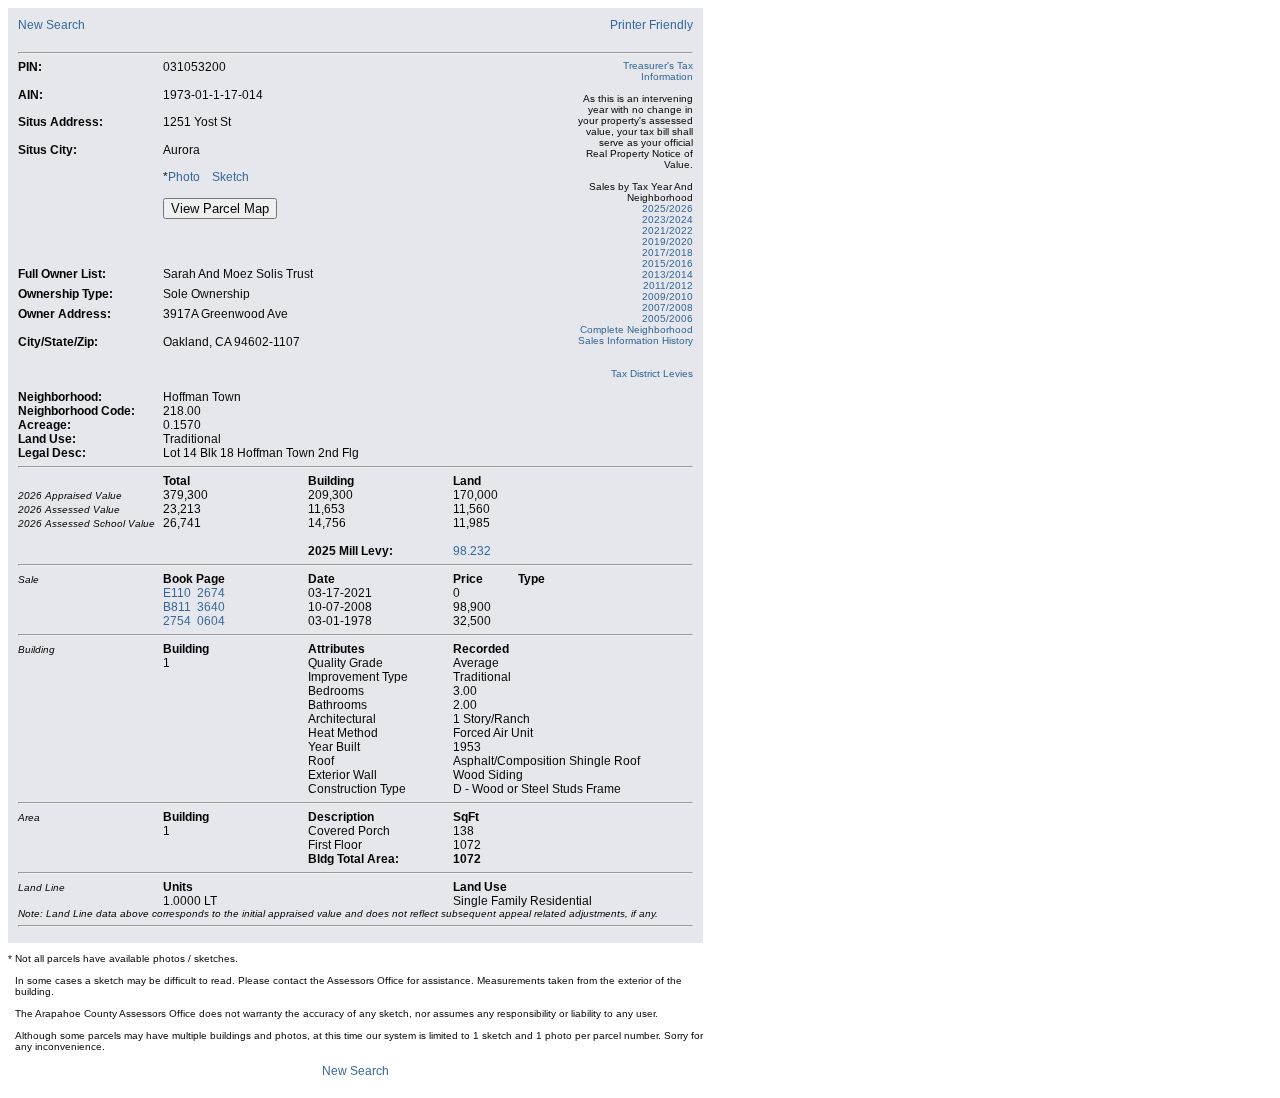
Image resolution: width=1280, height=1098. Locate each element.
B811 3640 (194, 607)
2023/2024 (667, 219)
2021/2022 (667, 230)
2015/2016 (667, 263)
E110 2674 (194, 593)
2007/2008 (667, 307)
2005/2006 (667, 318)
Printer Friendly (651, 25)
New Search (51, 25)
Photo (184, 177)
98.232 (472, 551)
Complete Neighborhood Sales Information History (635, 335)
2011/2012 (668, 285)
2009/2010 (667, 296)
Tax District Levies (652, 373)
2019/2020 (667, 241)
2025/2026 (667, 208)
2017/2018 (667, 252)
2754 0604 (194, 621)
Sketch (230, 177)
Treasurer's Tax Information (658, 71)
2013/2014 (667, 274)
